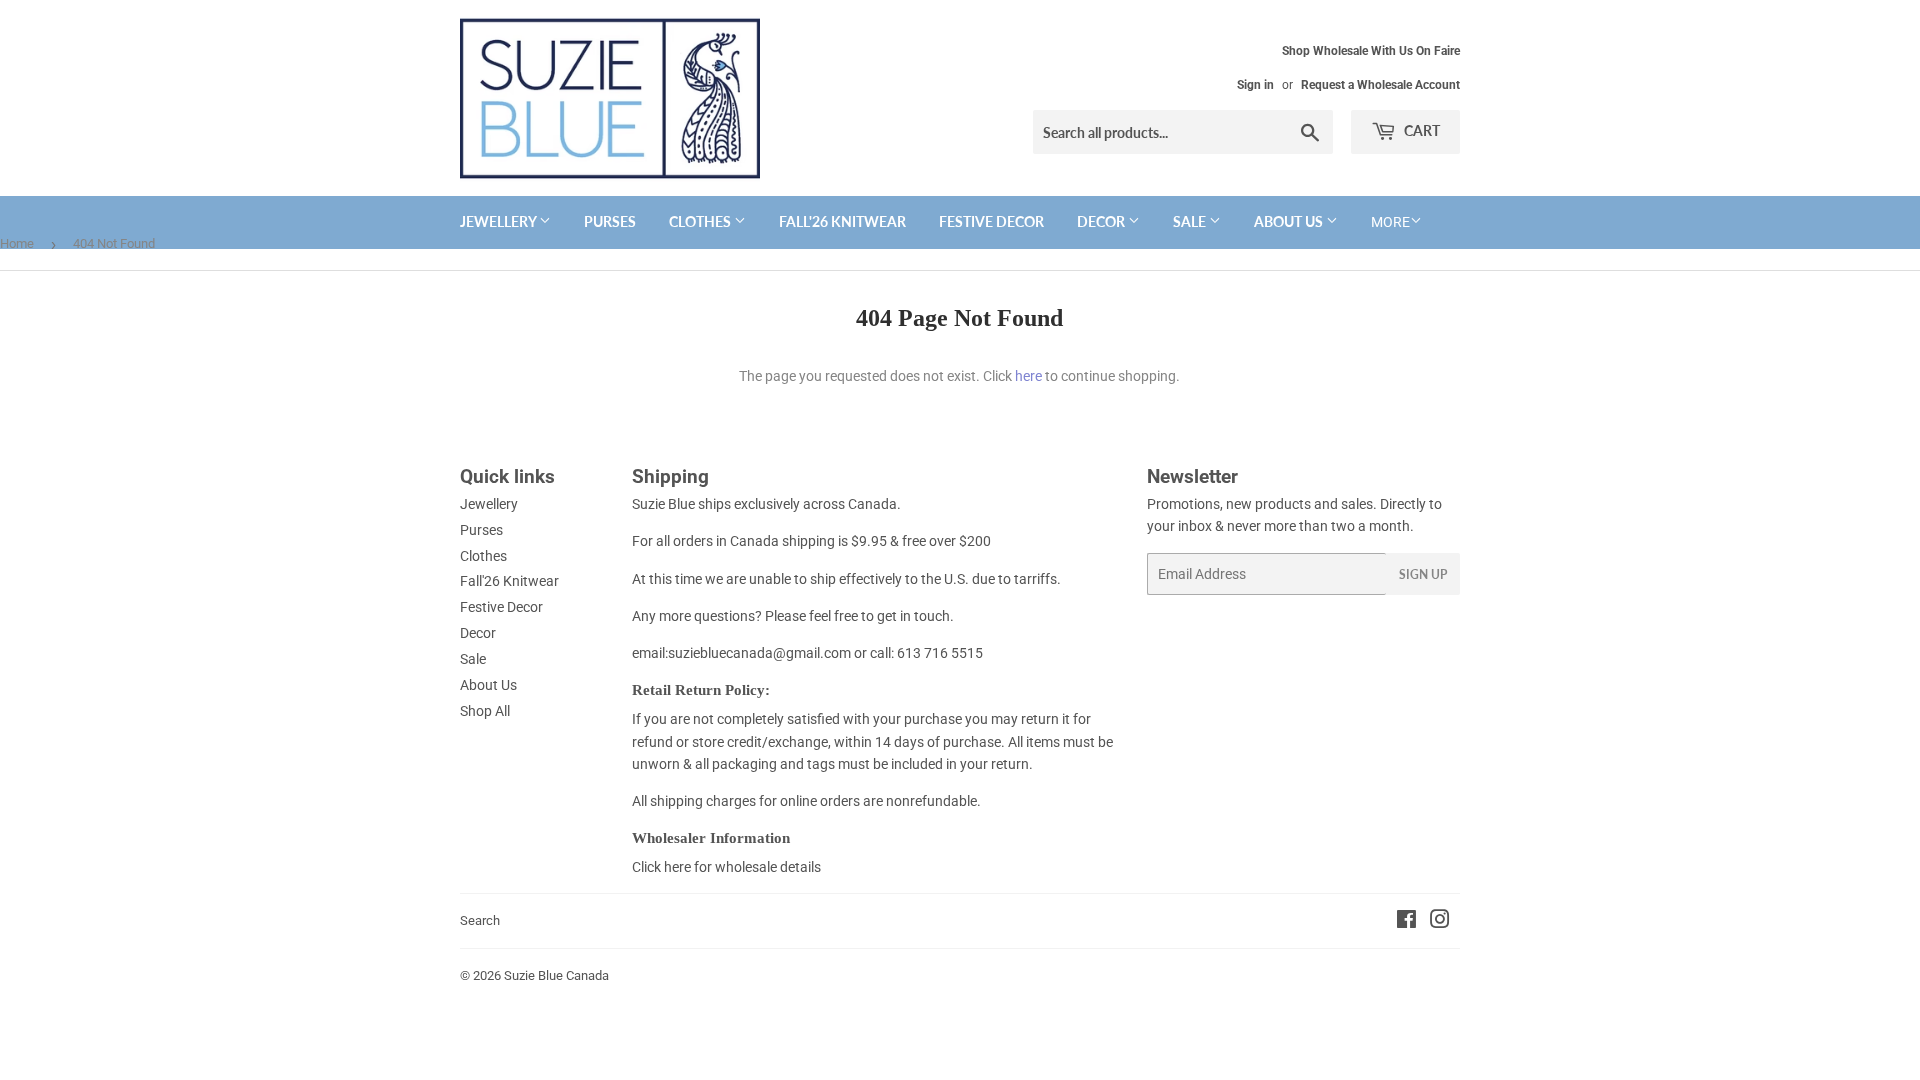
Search (480, 920)
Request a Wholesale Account (1380, 85)
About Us (1290, 221)
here (1028, 376)
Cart (1420, 130)
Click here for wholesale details (726, 867)
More (1390, 222)
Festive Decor (991, 221)
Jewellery (499, 221)
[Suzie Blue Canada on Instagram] (1440, 922)
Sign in (1255, 85)
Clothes (701, 221)
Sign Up (1423, 574)
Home (17, 243)
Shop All (485, 711)
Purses (610, 221)
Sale (1191, 221)
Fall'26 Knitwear (842, 221)
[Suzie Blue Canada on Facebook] (1406, 922)
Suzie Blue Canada (556, 975)
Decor (1102, 221)
